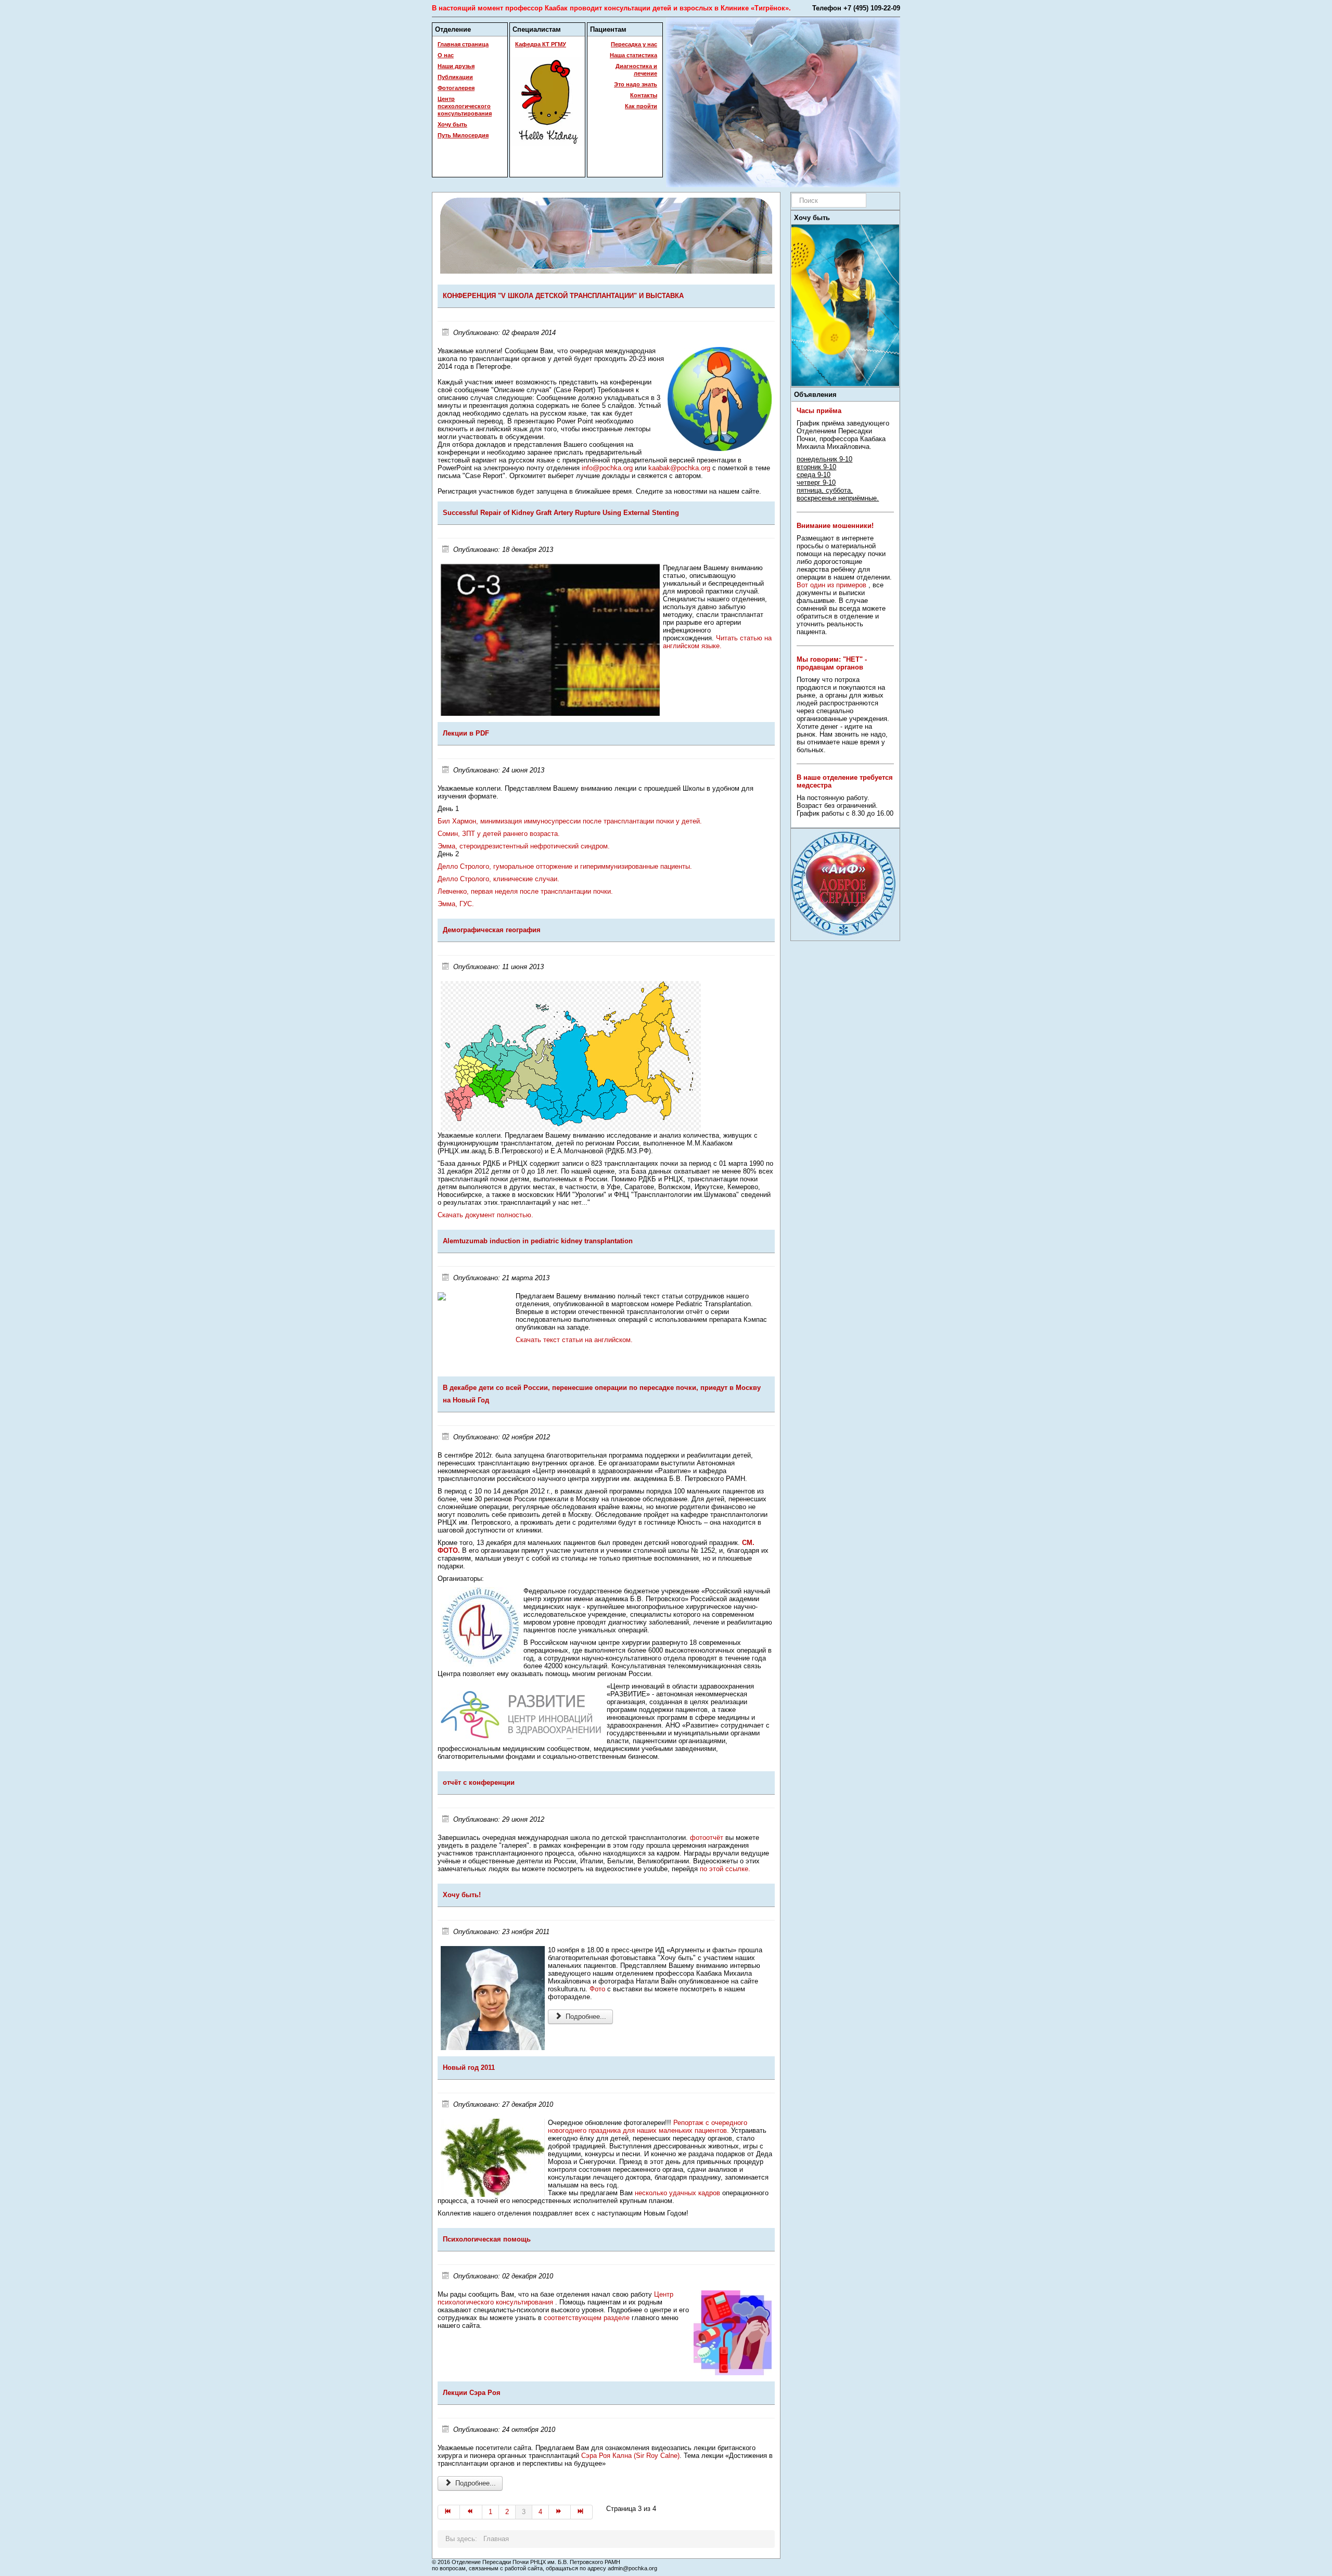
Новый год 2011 (469, 2068)
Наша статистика (633, 55)
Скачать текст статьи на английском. (574, 1340)
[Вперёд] (560, 2512)
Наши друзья (456, 66)
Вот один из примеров (831, 585)
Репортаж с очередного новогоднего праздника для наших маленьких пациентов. (648, 2127)
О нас (446, 55)
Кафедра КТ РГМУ (541, 44)
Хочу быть (452, 124)
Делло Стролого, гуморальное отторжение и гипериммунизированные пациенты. (565, 866)
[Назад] (471, 2512)
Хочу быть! (462, 1895)
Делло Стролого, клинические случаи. (498, 879)
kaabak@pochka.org (679, 468)
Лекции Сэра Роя (472, 2393)
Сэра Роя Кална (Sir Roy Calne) (630, 2456)
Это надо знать (636, 84)
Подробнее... (585, 2017)
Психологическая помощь (487, 2239)
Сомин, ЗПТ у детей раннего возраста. (499, 834)
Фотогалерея (456, 88)
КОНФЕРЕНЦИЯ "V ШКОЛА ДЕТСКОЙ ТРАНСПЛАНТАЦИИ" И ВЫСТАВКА (563, 296)
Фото (597, 1989)
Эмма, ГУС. (456, 904)
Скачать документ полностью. (485, 1215)
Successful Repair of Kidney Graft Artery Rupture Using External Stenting (561, 513)
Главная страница (463, 44)
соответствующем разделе (588, 2318)
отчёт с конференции (479, 1782)
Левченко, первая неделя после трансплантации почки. (525, 891)
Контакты (644, 95)
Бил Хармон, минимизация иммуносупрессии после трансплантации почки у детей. (570, 821)
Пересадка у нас (634, 44)
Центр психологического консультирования (465, 106)
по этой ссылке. (725, 1869)
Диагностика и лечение (636, 70)
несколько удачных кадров (677, 2193)
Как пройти (641, 106)
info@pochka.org (607, 468)
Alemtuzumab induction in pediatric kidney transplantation (538, 1241)
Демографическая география (492, 930)
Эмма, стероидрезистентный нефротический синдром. (524, 846)
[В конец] (582, 2512)
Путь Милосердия (463, 135)
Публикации (455, 77)
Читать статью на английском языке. (717, 642)
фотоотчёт (707, 1838)
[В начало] (449, 2512)
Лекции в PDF (466, 733)
